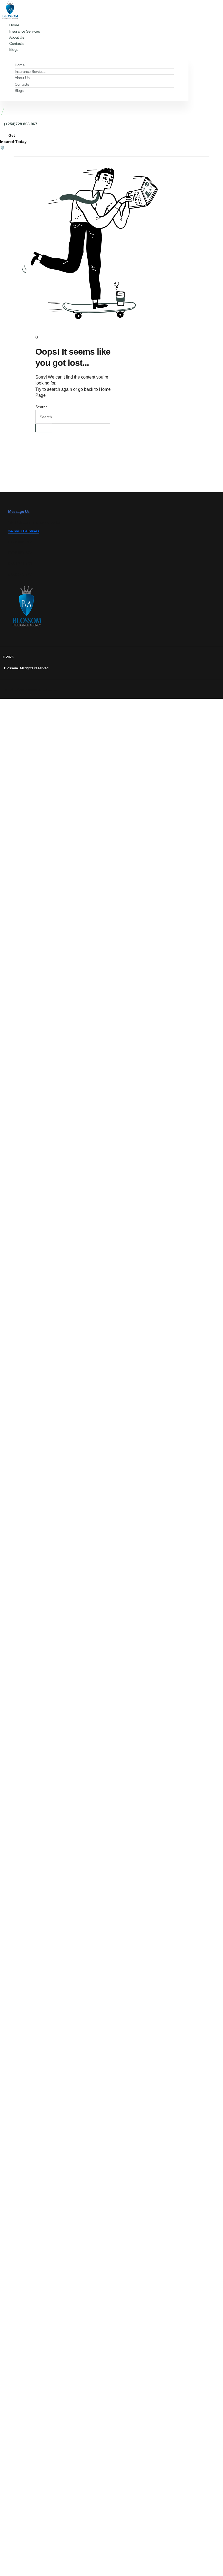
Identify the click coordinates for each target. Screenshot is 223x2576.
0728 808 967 (20, 542)
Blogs (14, 49)
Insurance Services (30, 71)
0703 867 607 (20, 553)
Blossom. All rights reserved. (27, 668)
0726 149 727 (20, 574)
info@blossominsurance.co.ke (34, 522)
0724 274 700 (20, 563)
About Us (22, 78)
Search (41, 407)
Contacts (22, 84)
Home (20, 65)
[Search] (44, 428)
